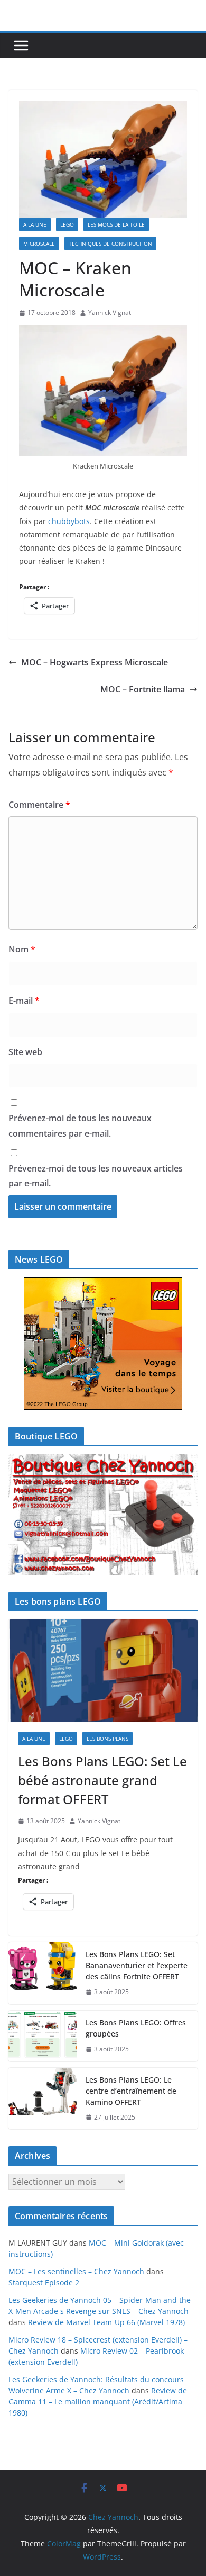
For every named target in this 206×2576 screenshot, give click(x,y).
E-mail (24, 1001)
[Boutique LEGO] (103, 1515)
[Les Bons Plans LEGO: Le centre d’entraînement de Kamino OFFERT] (43, 2099)
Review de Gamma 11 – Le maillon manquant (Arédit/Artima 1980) (98, 2402)
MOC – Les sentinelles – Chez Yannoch (76, 2271)
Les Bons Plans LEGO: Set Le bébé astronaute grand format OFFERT (102, 1780)
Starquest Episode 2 (44, 2282)
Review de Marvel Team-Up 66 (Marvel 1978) (106, 2322)
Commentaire (39, 805)
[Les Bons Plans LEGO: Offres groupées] (43, 2036)
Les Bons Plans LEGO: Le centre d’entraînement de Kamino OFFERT (131, 2091)
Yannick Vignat (110, 313)
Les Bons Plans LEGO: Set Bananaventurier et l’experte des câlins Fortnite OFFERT (137, 1965)
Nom (22, 949)
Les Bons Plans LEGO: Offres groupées (136, 2028)
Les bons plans (107, 1739)
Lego (67, 224)
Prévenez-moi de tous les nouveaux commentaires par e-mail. (80, 1126)
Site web (25, 1052)
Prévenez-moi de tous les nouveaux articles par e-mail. (96, 1176)
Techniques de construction (110, 244)
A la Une (35, 224)
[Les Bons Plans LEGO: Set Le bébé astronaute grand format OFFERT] (103, 1671)
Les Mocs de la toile (116, 224)
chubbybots (69, 521)
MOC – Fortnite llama (143, 689)
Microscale (39, 244)
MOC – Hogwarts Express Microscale (95, 662)
